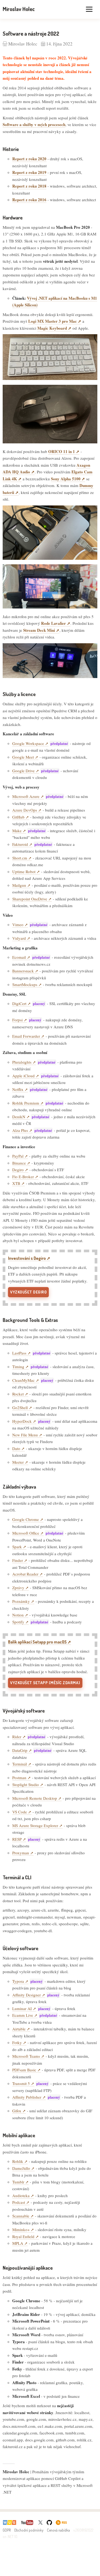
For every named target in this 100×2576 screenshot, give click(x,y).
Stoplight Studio (26, 1784)
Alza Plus (20, 1130)
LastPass (19, 1353)
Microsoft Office (26, 1533)
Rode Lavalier (53, 623)
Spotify (18, 1622)
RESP (17, 1839)
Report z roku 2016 (29, 200)
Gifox (17, 2111)
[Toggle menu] (89, 9)
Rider (17, 1737)
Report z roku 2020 (29, 159)
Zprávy (18, 1588)
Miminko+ (21, 2229)
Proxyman (21, 1853)
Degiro (18, 1170)
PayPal (18, 1156)
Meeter (18, 1462)
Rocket (18, 1394)
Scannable (21, 2216)
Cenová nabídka (58, 2530)
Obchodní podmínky (29, 2530)
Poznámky (21, 1601)
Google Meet (23, 757)
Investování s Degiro (27, 1258)
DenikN (19, 1117)
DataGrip (20, 1750)
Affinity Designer (27, 1995)
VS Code (20, 1812)
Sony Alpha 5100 (66, 479)
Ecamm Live (23, 2015)
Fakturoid (20, 844)
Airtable (19, 2029)
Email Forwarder (26, 1036)
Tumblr (18, 2182)
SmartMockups (25, 984)
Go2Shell (20, 1407)
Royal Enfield (23, 2236)
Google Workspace (28, 743)
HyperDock (22, 1421)
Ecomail (19, 957)
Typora (18, 1981)
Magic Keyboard (52, 328)
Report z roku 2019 (29, 172)
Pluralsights (22, 1062)
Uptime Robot (24, 872)
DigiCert (19, 1003)
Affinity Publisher (27, 2097)
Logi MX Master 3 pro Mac (53, 321)
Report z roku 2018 (29, 186)
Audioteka (21, 2196)
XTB (16, 1183)
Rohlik (18, 2161)
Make (17, 831)
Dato (16, 1448)
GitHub (18, 817)
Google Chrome (26, 1519)
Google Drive (23, 771)
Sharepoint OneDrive (30, 899)
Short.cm (20, 858)
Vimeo (18, 924)
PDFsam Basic (24, 2070)
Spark (17, 1547)
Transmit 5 (21, 2083)
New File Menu (25, 1435)
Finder (18, 1560)
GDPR (7, 2530)
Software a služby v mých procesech (34, 124)
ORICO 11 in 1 (62, 451)
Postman (19, 1778)
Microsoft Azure (26, 796)
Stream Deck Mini (39, 630)
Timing (18, 1367)
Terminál (20, 1764)
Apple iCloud (23, 1076)
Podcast (19, 2202)
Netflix (18, 1089)
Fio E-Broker (23, 1177)
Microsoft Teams (26, 2056)
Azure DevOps (25, 810)
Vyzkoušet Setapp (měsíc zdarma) (45, 1683)
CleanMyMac (23, 1380)
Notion (18, 1615)
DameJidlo (21, 2168)
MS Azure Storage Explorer (35, 1825)
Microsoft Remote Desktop (35, 1798)
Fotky (17, 2042)
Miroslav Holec (19, 9)
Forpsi (17, 1020)
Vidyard (19, 938)
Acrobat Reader (25, 1574)
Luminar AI (22, 2008)
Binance (19, 1163)
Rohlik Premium (26, 1103)
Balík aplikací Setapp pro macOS (37, 1642)
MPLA (18, 2243)
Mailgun (19, 885)
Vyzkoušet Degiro (28, 1292)
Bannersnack (23, 971)
